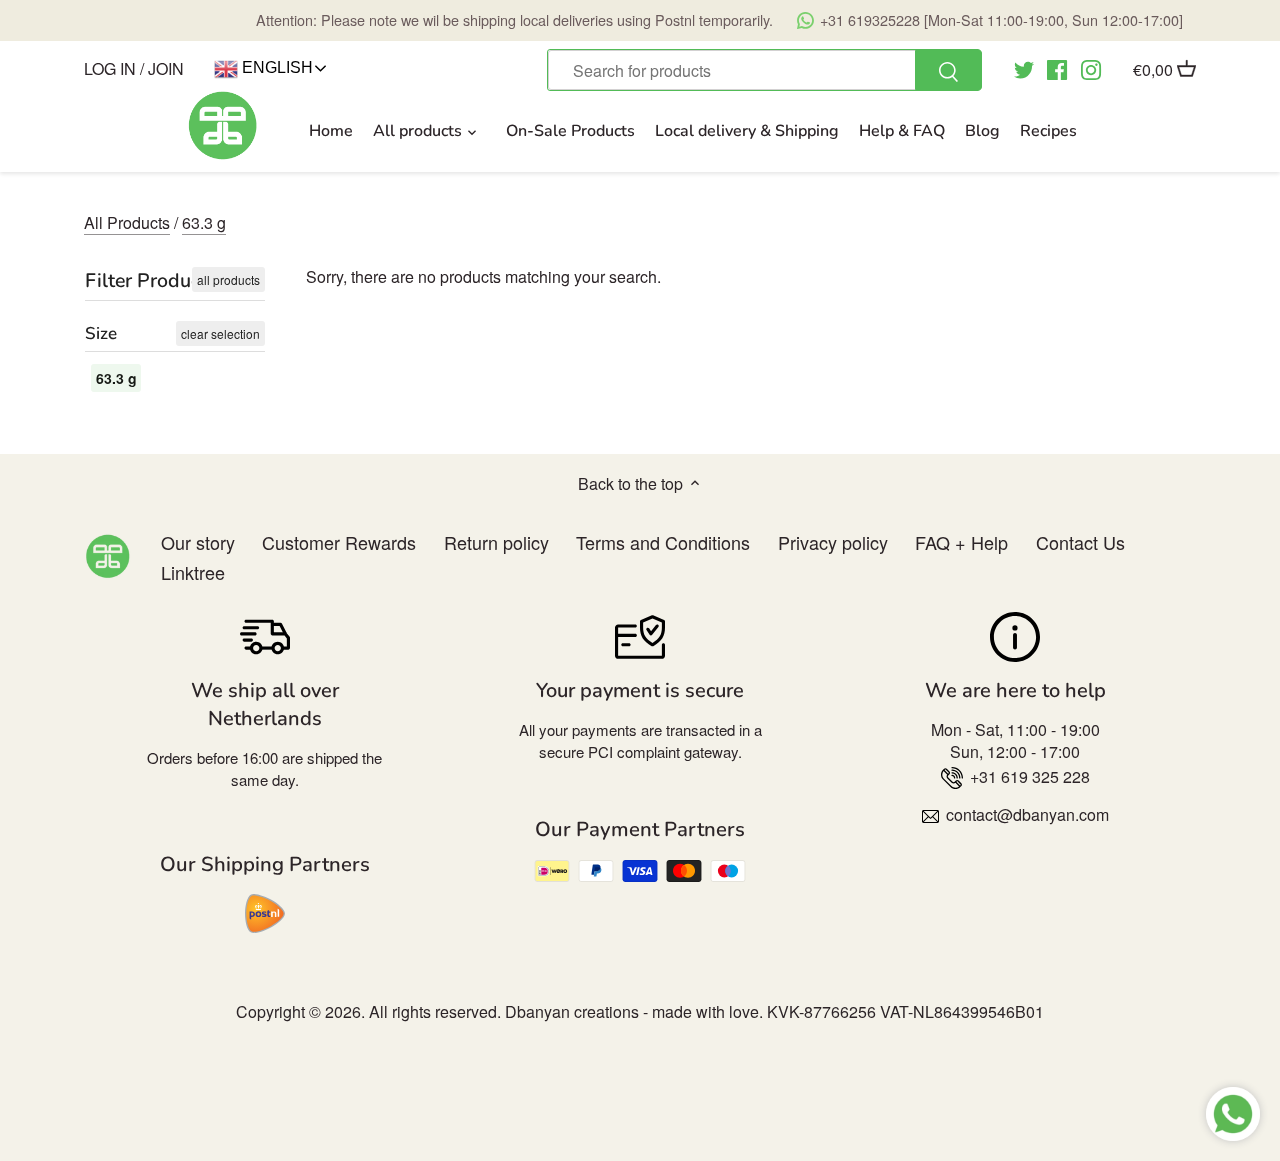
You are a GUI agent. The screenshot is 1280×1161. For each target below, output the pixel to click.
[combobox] (764, 70)
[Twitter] (1024, 68)
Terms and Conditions (663, 542)
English (275, 67)
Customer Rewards (339, 542)
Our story (198, 542)
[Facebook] (1057, 68)
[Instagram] (1091, 68)
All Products (127, 222)
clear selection (220, 333)
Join (166, 68)
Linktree (193, 572)
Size (101, 333)
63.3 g (204, 222)
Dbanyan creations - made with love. (634, 1011)
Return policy (496, 542)
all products (228, 279)
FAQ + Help (961, 542)
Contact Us (1080, 542)
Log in (110, 68)
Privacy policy (833, 542)
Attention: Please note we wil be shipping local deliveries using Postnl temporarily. (719, 19)
